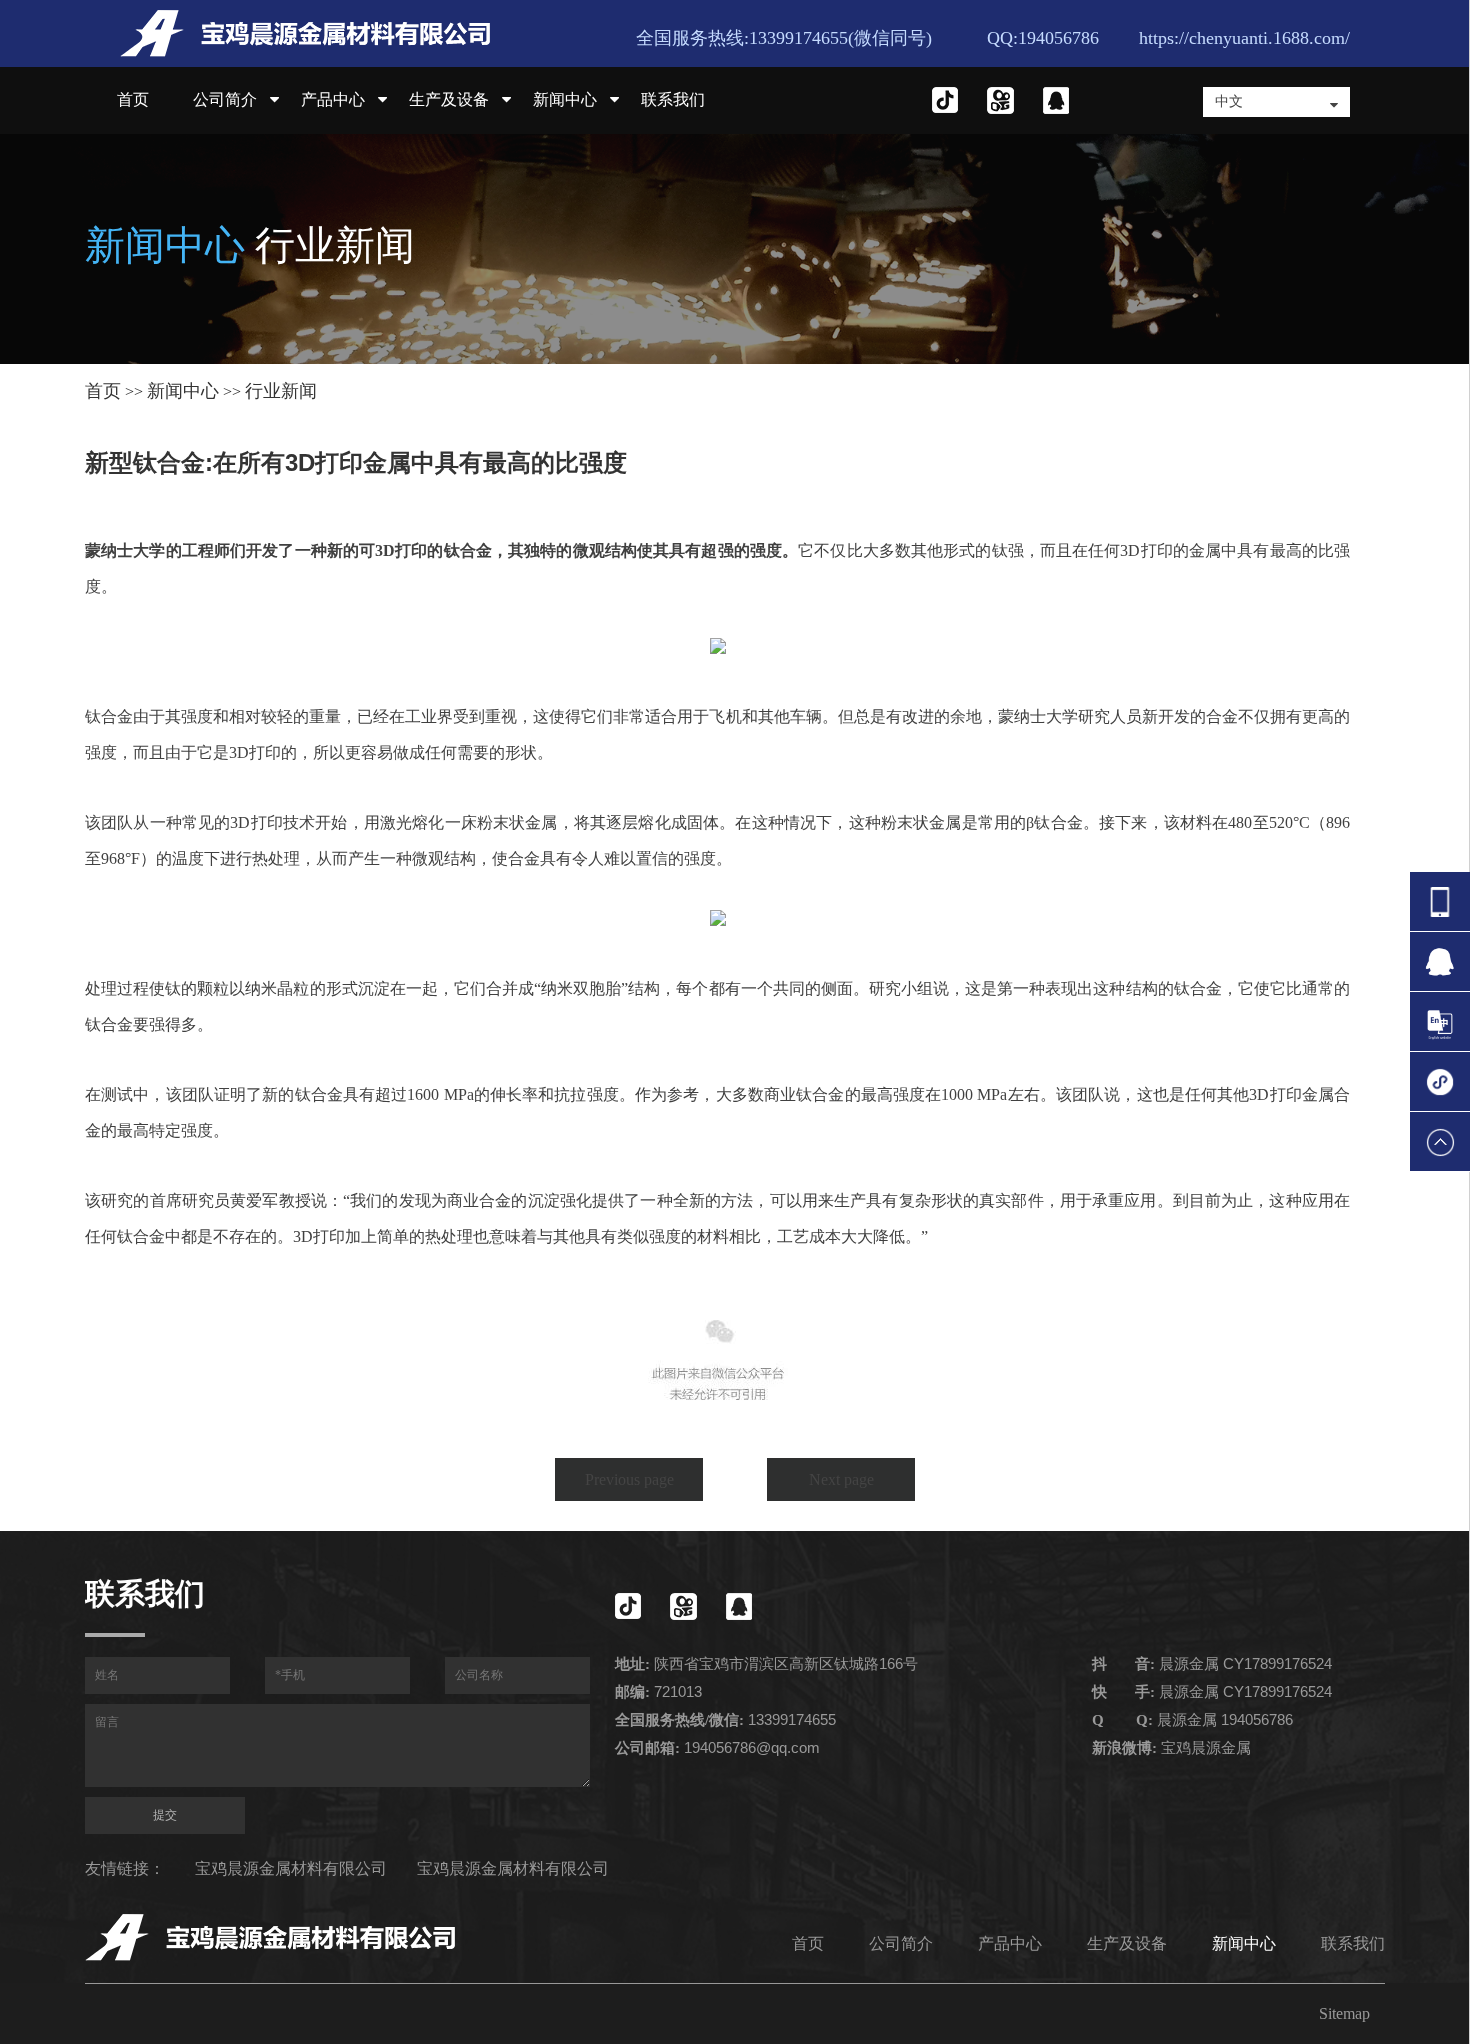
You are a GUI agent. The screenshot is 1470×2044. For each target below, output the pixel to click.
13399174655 (792, 1719)
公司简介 (225, 100)
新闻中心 (565, 100)
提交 (165, 1815)
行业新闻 (281, 391)
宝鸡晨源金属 (1206, 1747)
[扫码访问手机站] (1440, 1082)
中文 (1229, 101)
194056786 (1257, 1719)
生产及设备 (449, 100)
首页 (133, 100)
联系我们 (673, 100)
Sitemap (1344, 2013)
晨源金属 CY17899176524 (1245, 1663)
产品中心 (333, 100)
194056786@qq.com (752, 1747)
